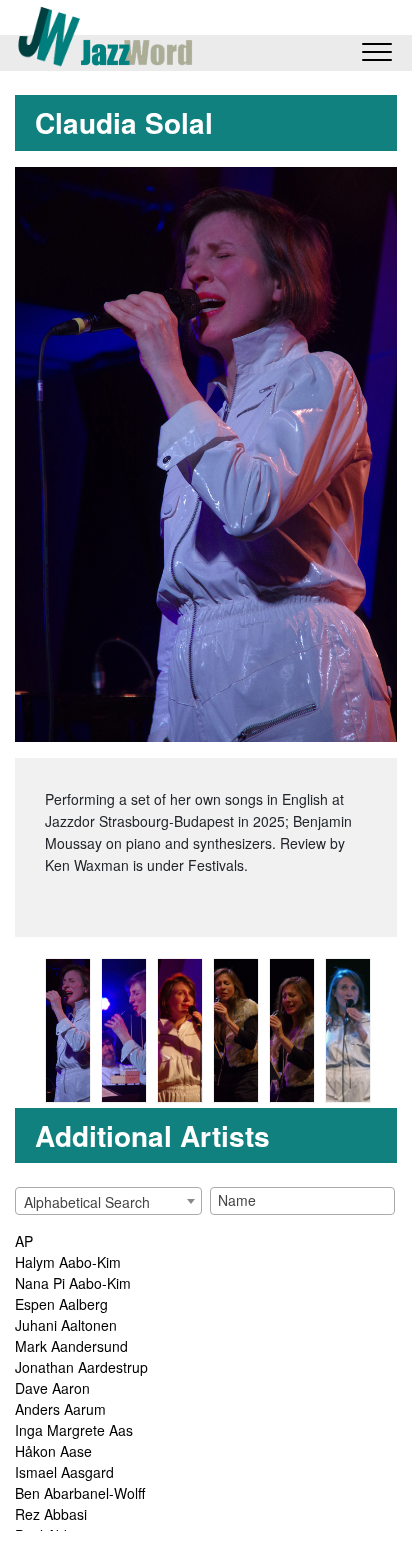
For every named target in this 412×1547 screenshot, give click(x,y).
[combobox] (108, 1201)
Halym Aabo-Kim (68, 1262)
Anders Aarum (60, 1409)
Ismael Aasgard (64, 1472)
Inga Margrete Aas (74, 1430)
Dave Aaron (52, 1388)
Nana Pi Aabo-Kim (73, 1283)
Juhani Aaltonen (66, 1325)
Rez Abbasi (51, 1514)
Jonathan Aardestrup (81, 1367)
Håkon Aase (53, 1451)
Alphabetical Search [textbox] (87, 1202)
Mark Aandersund (71, 1346)
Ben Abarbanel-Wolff (80, 1493)
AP (24, 1241)
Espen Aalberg (61, 1304)
